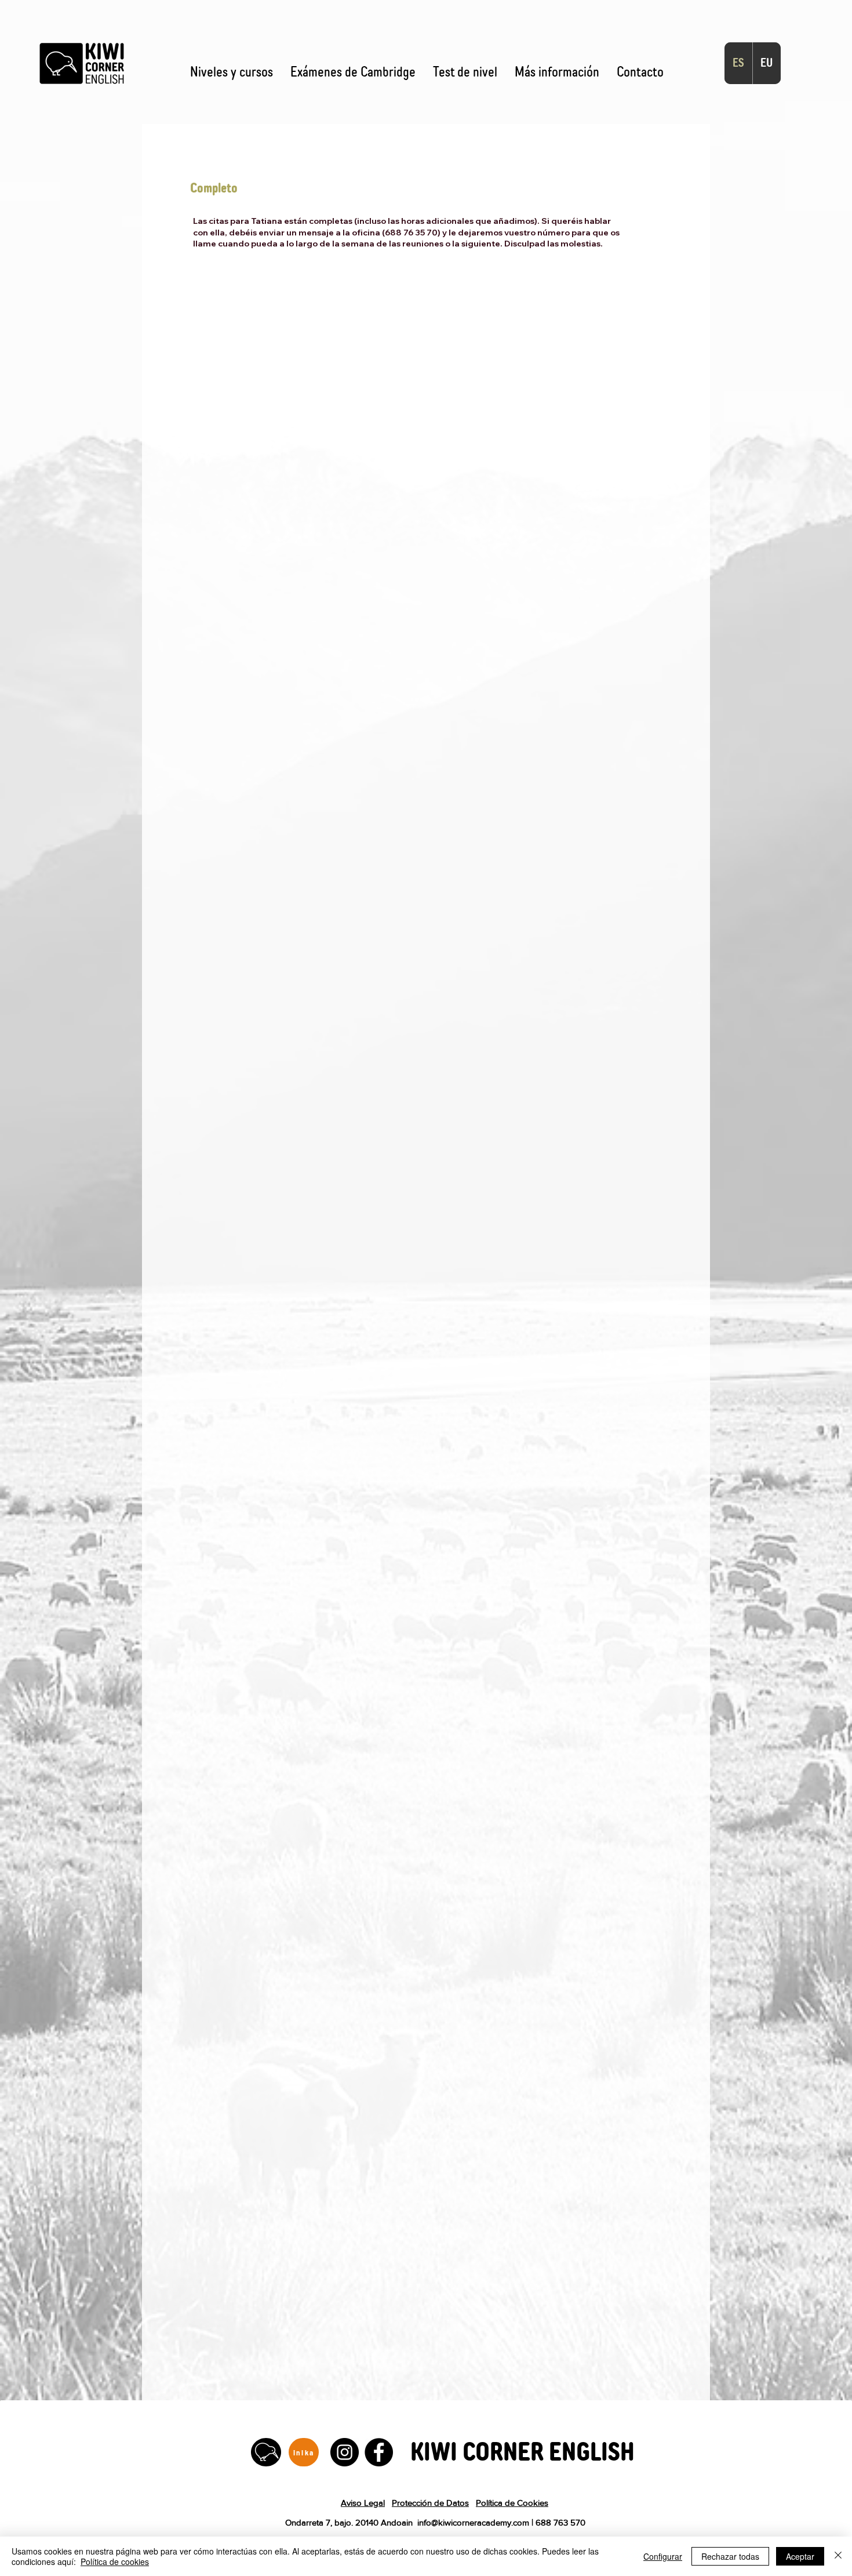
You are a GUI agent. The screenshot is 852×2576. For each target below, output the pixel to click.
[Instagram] (345, 2452)
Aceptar (800, 2556)
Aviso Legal (363, 2503)
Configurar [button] (663, 2556)
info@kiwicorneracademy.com (473, 2522)
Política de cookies (115, 2562)
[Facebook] (379, 2452)
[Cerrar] (838, 2556)
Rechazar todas (730, 2556)
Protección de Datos (430, 2503)
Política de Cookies (512, 2503)
